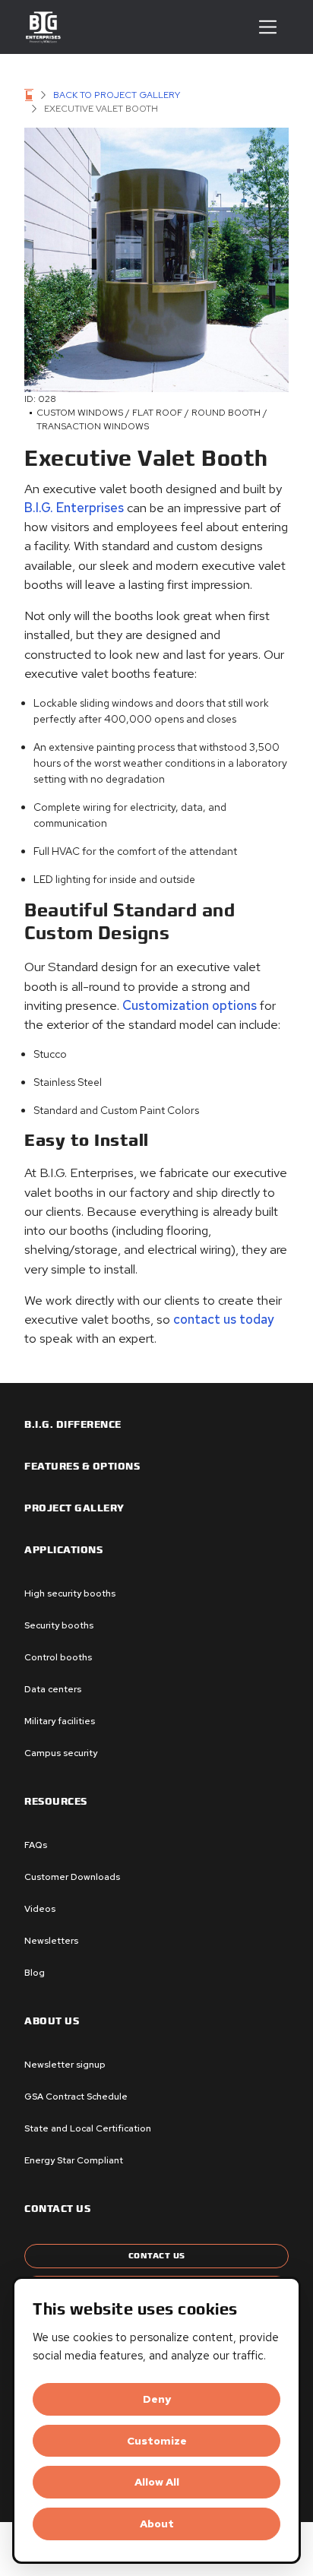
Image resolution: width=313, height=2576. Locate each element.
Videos (40, 1909)
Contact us (57, 2209)
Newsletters (51, 1941)
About (157, 2524)
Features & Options (82, 1467)
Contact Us (157, 2256)
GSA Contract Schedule (76, 2097)
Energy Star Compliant (74, 2160)
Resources (56, 1802)
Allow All (157, 2482)
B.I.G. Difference (73, 1425)
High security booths (70, 1593)
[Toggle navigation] (268, 27)
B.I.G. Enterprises (74, 508)
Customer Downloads (72, 1877)
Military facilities (60, 1721)
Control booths (58, 1657)
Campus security (61, 1753)
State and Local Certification (88, 2128)
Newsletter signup (65, 2065)
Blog (35, 1973)
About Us (52, 2021)
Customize (157, 2441)
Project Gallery (74, 1508)
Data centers (53, 1689)
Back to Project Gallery (117, 95)
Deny (157, 2399)
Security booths (59, 1625)
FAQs (36, 1845)
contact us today (224, 1319)
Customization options (190, 1005)
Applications (63, 1550)
